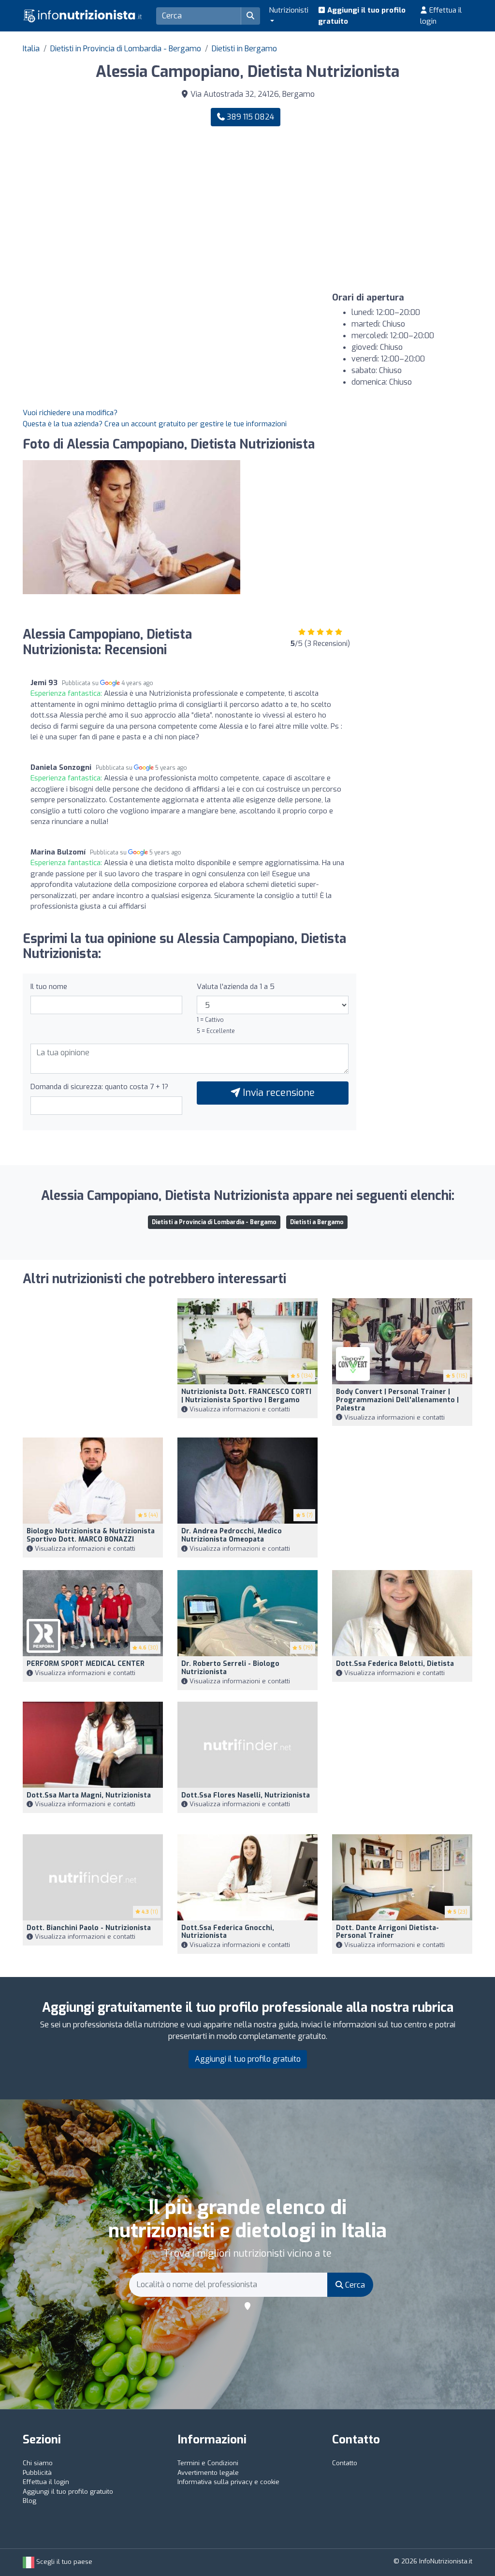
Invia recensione (277, 1093)
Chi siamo (38, 2463)
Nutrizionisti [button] (289, 10)
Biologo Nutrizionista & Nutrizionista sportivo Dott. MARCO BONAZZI (91, 1535)
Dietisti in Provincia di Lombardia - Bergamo (126, 49)
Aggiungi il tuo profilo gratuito (362, 16)
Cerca (354, 2285)
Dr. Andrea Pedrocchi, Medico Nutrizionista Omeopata (232, 1535)
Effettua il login (441, 16)
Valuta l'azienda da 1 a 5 (236, 987)
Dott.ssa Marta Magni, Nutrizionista (89, 1795)
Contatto (345, 2463)
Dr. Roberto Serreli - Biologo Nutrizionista (230, 1668)
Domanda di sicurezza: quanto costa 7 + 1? (99, 1087)
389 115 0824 (249, 117)
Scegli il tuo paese (63, 2562)
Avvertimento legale (208, 2473)
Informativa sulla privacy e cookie (228, 2482)
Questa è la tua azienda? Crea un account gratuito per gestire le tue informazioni (155, 424)
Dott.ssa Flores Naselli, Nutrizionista (246, 1795)
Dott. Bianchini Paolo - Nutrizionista (89, 1928)
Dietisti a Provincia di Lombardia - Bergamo (214, 1222)
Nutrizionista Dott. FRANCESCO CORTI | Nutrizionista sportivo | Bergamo (246, 1396)
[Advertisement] (364, 210)
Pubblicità (37, 2473)
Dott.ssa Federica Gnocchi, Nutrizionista (228, 1932)
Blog (29, 2501)
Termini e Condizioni (208, 2463)
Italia (31, 49)
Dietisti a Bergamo (317, 1222)
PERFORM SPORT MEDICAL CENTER (86, 1664)
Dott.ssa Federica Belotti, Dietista (395, 1664)
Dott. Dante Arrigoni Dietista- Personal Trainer (387, 1932)
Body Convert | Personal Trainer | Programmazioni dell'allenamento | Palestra (397, 1400)
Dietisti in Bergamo (244, 49)
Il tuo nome (49, 987)
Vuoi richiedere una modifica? (70, 413)
